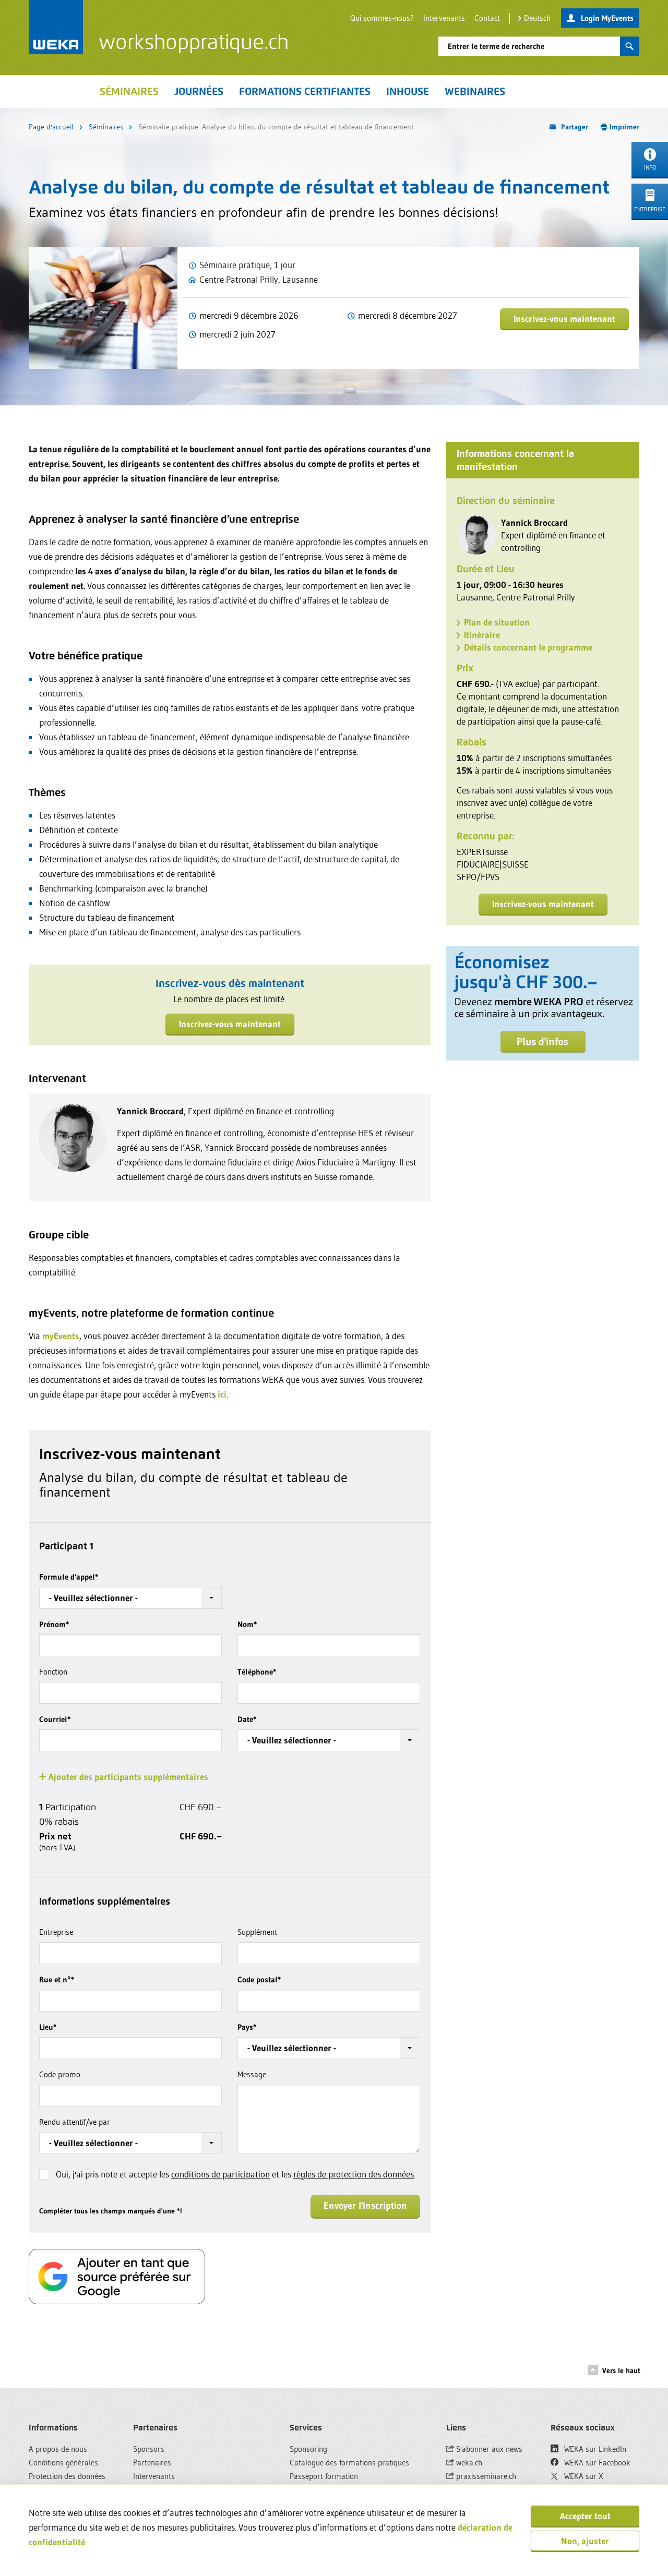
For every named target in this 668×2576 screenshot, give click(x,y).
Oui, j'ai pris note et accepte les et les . (236, 2174)
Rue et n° (57, 1979)
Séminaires (129, 91)
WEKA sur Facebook (596, 2463)
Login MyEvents (607, 18)
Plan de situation (497, 622)
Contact (487, 18)
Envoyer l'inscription (365, 2206)
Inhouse (408, 91)
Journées (199, 91)
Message (252, 2074)
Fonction (53, 1672)
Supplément (257, 1932)
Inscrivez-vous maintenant (564, 318)
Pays (247, 2027)
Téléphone (257, 1672)
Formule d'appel (69, 1577)
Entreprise (56, 1932)
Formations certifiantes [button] (305, 91)
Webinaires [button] (475, 91)
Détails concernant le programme (528, 647)
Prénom (54, 1624)
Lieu (48, 2027)
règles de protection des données (354, 2174)
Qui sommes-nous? (382, 18)
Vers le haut (621, 2370)
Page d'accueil (51, 127)
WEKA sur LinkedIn (594, 2449)
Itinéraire (482, 635)
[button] (130, 1598)
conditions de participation (220, 2174)
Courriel (55, 1719)
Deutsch (537, 18)
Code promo (60, 2074)
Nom (247, 1624)
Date (247, 1719)
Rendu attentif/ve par (75, 2122)
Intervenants (444, 18)
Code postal (259, 1979)
